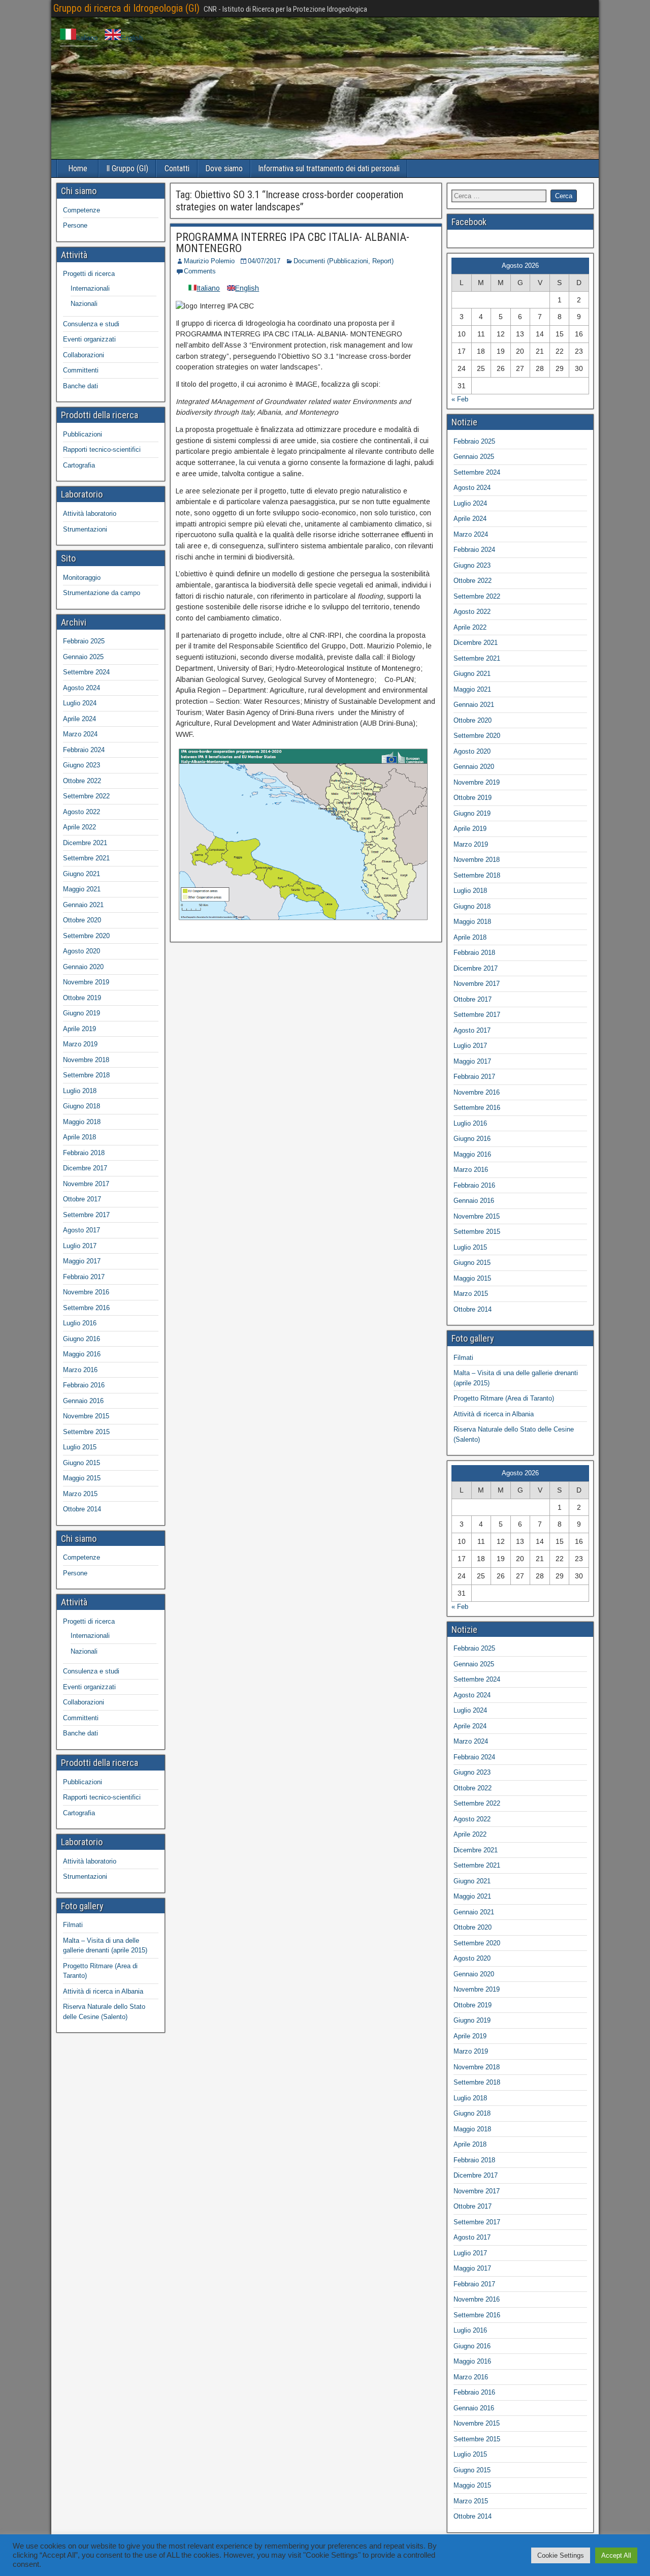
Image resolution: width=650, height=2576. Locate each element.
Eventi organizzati (89, 339)
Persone (75, 225)
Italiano (87, 38)
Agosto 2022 (82, 812)
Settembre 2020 (86, 936)
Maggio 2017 (82, 1261)
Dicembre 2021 (85, 843)
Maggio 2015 (82, 1478)
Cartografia (79, 465)
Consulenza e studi (91, 324)
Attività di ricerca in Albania (103, 1991)
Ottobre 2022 (82, 781)
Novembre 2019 (86, 982)
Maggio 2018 (82, 1122)
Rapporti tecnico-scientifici (102, 449)
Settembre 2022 (86, 796)
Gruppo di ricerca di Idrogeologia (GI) (126, 8)
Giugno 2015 (82, 1463)
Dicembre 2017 (85, 1168)
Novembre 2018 (86, 1060)
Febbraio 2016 (84, 1385)
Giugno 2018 (82, 1106)
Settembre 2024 (86, 672)
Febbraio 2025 (84, 641)
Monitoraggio (82, 578)
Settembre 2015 (86, 1432)
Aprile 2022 (79, 827)
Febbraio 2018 (84, 1153)
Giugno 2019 (82, 1013)
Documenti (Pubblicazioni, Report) (344, 261)
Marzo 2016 (80, 1370)
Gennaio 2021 (83, 905)
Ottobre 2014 (82, 1509)
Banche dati (80, 386)
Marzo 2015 (80, 1494)
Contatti (177, 168)
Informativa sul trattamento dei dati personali (329, 168)
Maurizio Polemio (209, 261)
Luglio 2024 (80, 703)
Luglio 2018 (80, 1091)
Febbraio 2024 (84, 750)
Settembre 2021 (86, 858)
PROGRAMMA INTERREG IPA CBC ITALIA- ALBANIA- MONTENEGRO (292, 243)
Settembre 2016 (86, 1308)
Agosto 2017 (82, 1230)
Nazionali (84, 304)
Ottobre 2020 (82, 920)
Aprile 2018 (79, 1137)
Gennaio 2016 (83, 1401)
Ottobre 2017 (82, 1199)
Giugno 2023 (82, 765)
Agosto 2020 (82, 951)
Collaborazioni (84, 355)
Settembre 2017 (86, 1215)
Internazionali (90, 288)
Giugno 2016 (82, 1339)
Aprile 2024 (79, 719)
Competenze (82, 210)
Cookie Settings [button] (561, 2555)
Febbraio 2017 (84, 1277)
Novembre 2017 (86, 1184)
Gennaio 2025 (83, 657)
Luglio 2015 (80, 1447)
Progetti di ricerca (89, 274)
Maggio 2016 (82, 1354)
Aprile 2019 (79, 1029)
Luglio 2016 (80, 1323)
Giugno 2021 (82, 874)
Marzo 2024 (80, 734)
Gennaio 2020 (83, 967)
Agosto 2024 (82, 688)
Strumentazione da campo (102, 593)
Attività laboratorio (90, 514)
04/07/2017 (264, 261)
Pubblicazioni (83, 434)
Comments (200, 271)
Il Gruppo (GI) (127, 168)
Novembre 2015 (86, 1416)
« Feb (460, 399)
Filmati (73, 1925)
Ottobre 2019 (82, 998)
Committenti (81, 370)
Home (78, 168)
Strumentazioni (85, 529)
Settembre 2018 (86, 1075)
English (132, 38)
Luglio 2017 (80, 1246)
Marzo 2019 (80, 1044)
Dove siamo (224, 168)
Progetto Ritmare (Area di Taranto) (504, 1398)
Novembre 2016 (86, 1292)
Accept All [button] (616, 2555)
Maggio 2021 (82, 889)
